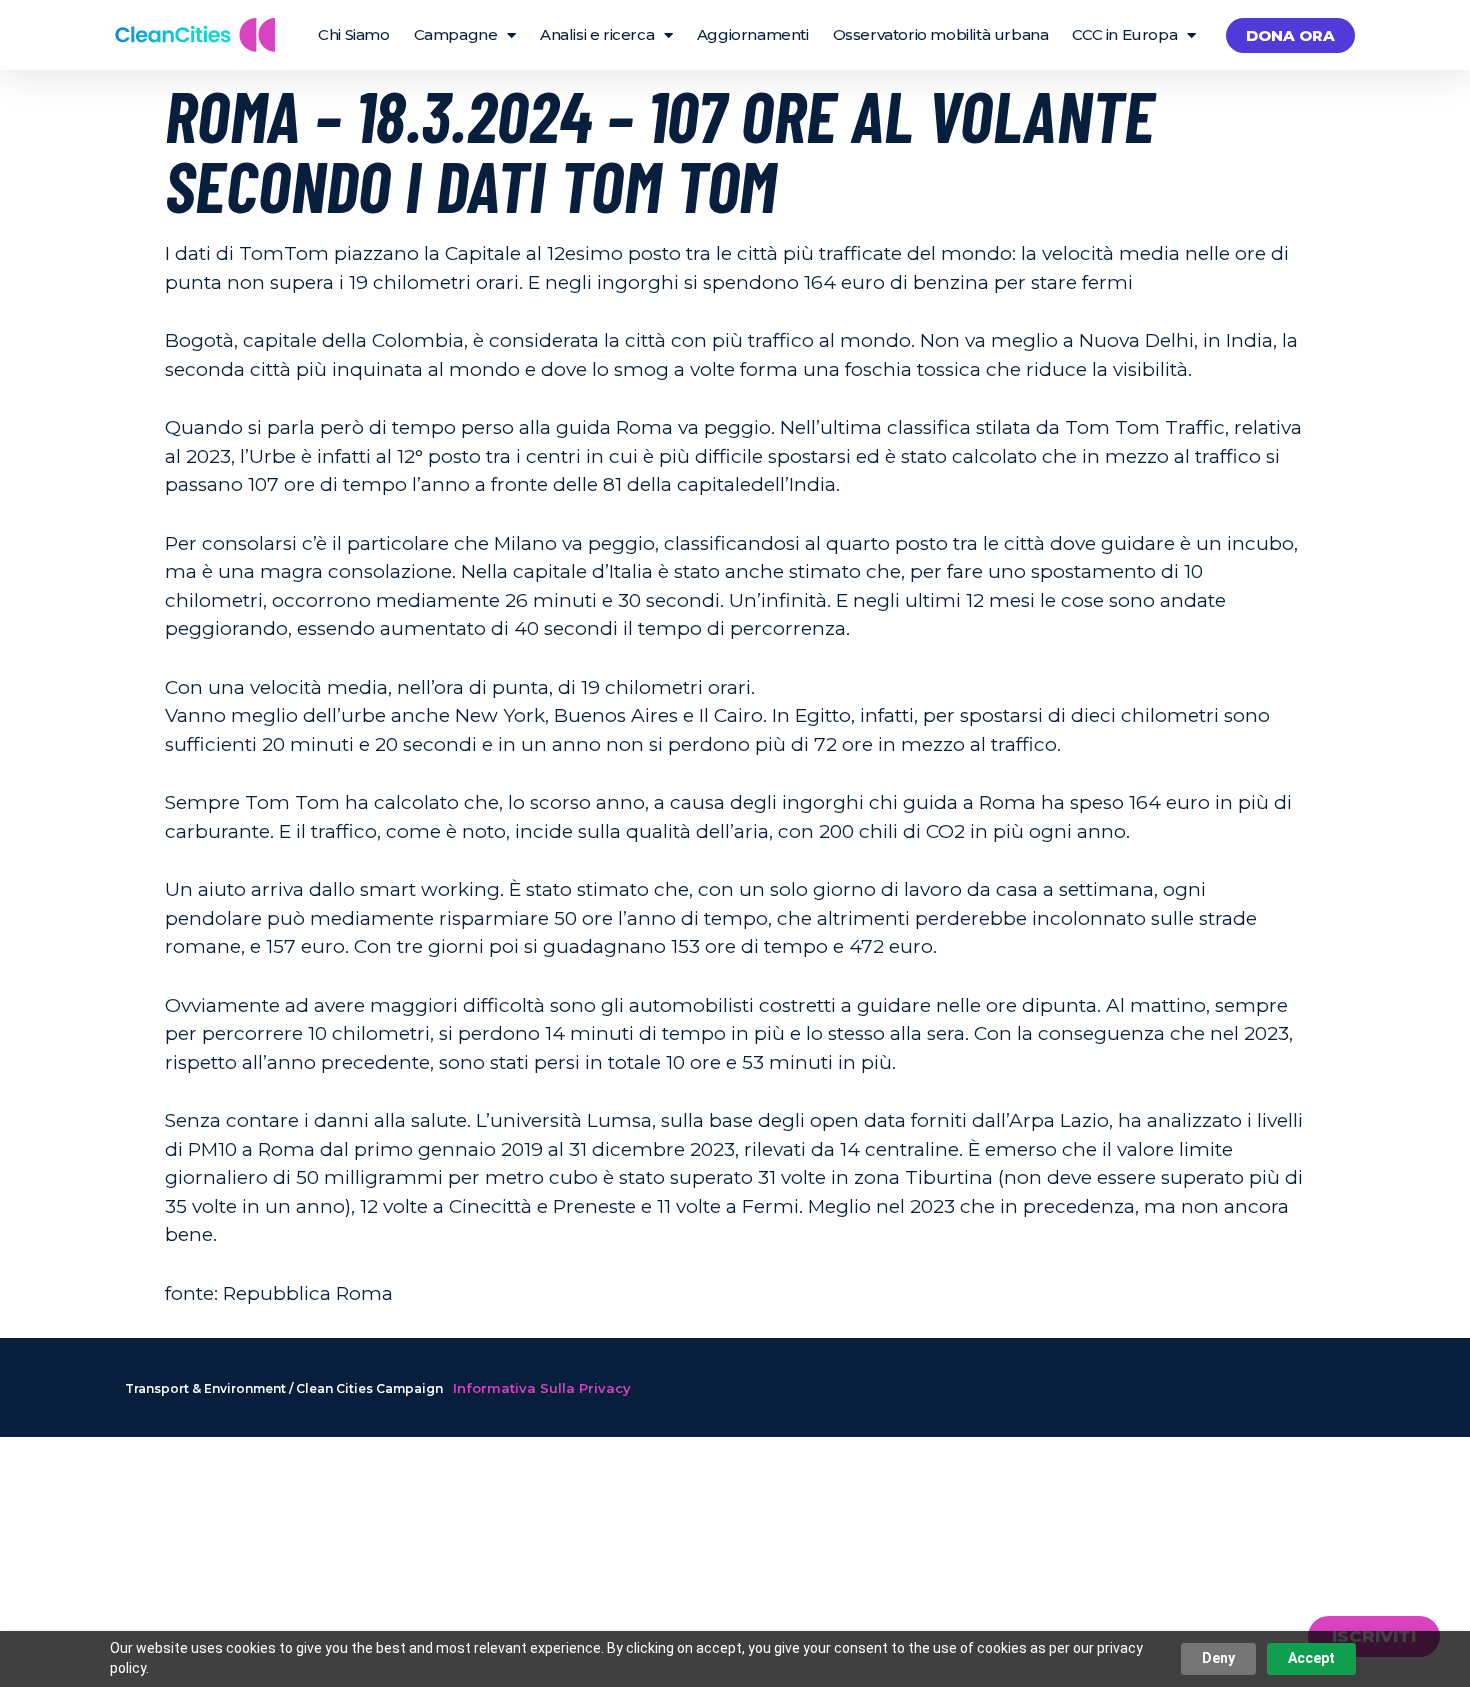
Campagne (456, 34)
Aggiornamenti (753, 34)
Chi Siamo (353, 34)
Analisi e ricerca (597, 34)
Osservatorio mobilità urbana (941, 34)
